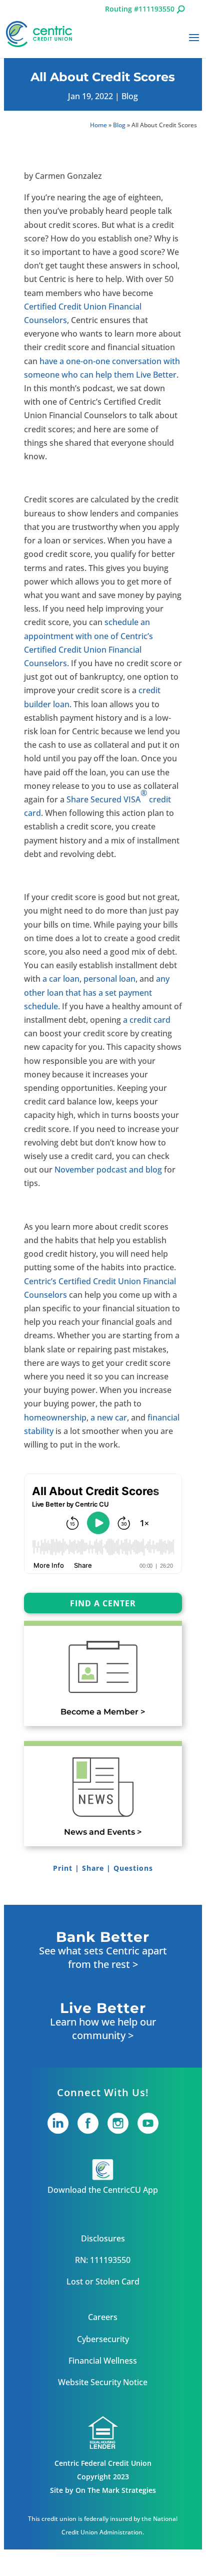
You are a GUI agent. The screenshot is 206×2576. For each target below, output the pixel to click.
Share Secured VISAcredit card (97, 803)
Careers (103, 2317)
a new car (109, 1417)
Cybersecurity (103, 2339)
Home (98, 125)
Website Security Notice (103, 2382)
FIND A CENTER (103, 1603)
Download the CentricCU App (103, 2190)
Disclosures (103, 2238)
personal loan (109, 979)
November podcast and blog (108, 1170)
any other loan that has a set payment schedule (97, 992)
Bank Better (103, 1937)
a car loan (61, 979)
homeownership (55, 1417)
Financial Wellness (103, 2361)
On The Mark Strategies (116, 2490)
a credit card (147, 1020)
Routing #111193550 (140, 9)
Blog (130, 96)
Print (63, 1868)
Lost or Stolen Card (103, 2281)
